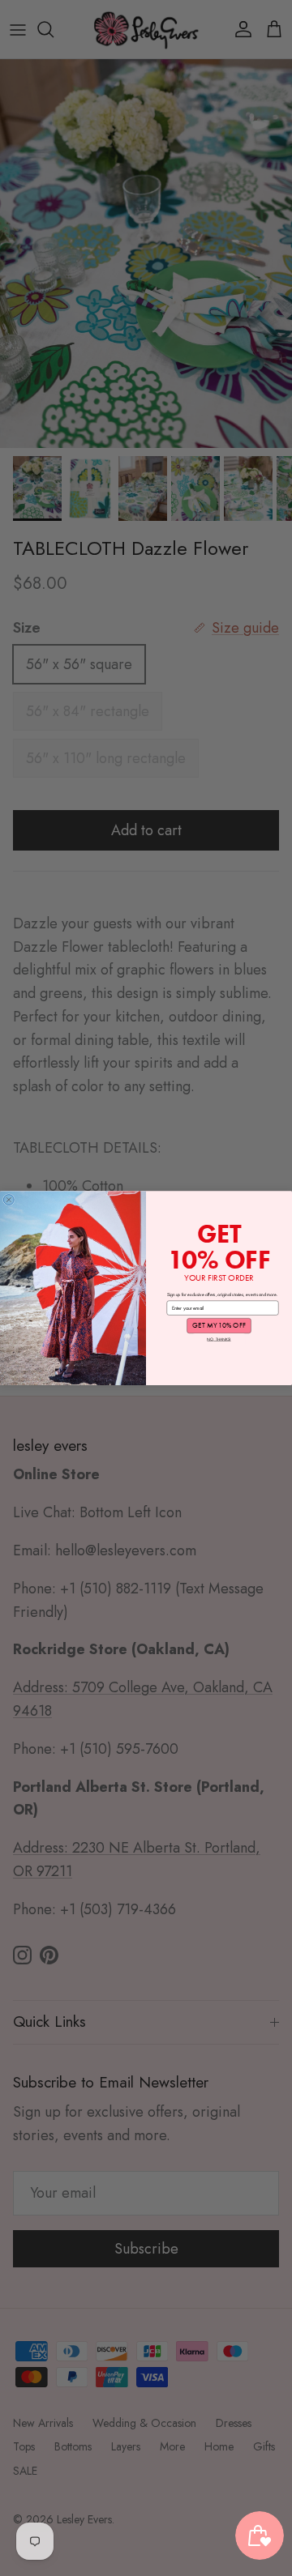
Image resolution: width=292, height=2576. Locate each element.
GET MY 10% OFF (219, 1325)
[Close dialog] (9, 1199)
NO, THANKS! (219, 1339)
